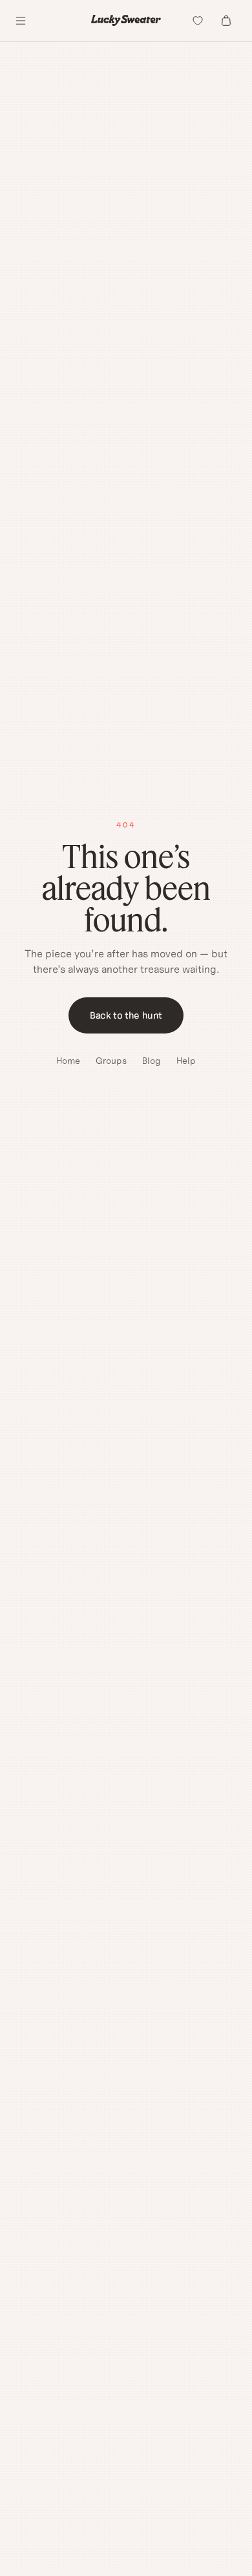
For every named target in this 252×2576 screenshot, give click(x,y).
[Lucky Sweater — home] (126, 20)
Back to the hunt (126, 1015)
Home (68, 1061)
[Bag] (226, 21)
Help (186, 1061)
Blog (152, 1061)
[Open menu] (21, 21)
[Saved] (198, 21)
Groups (111, 1061)
